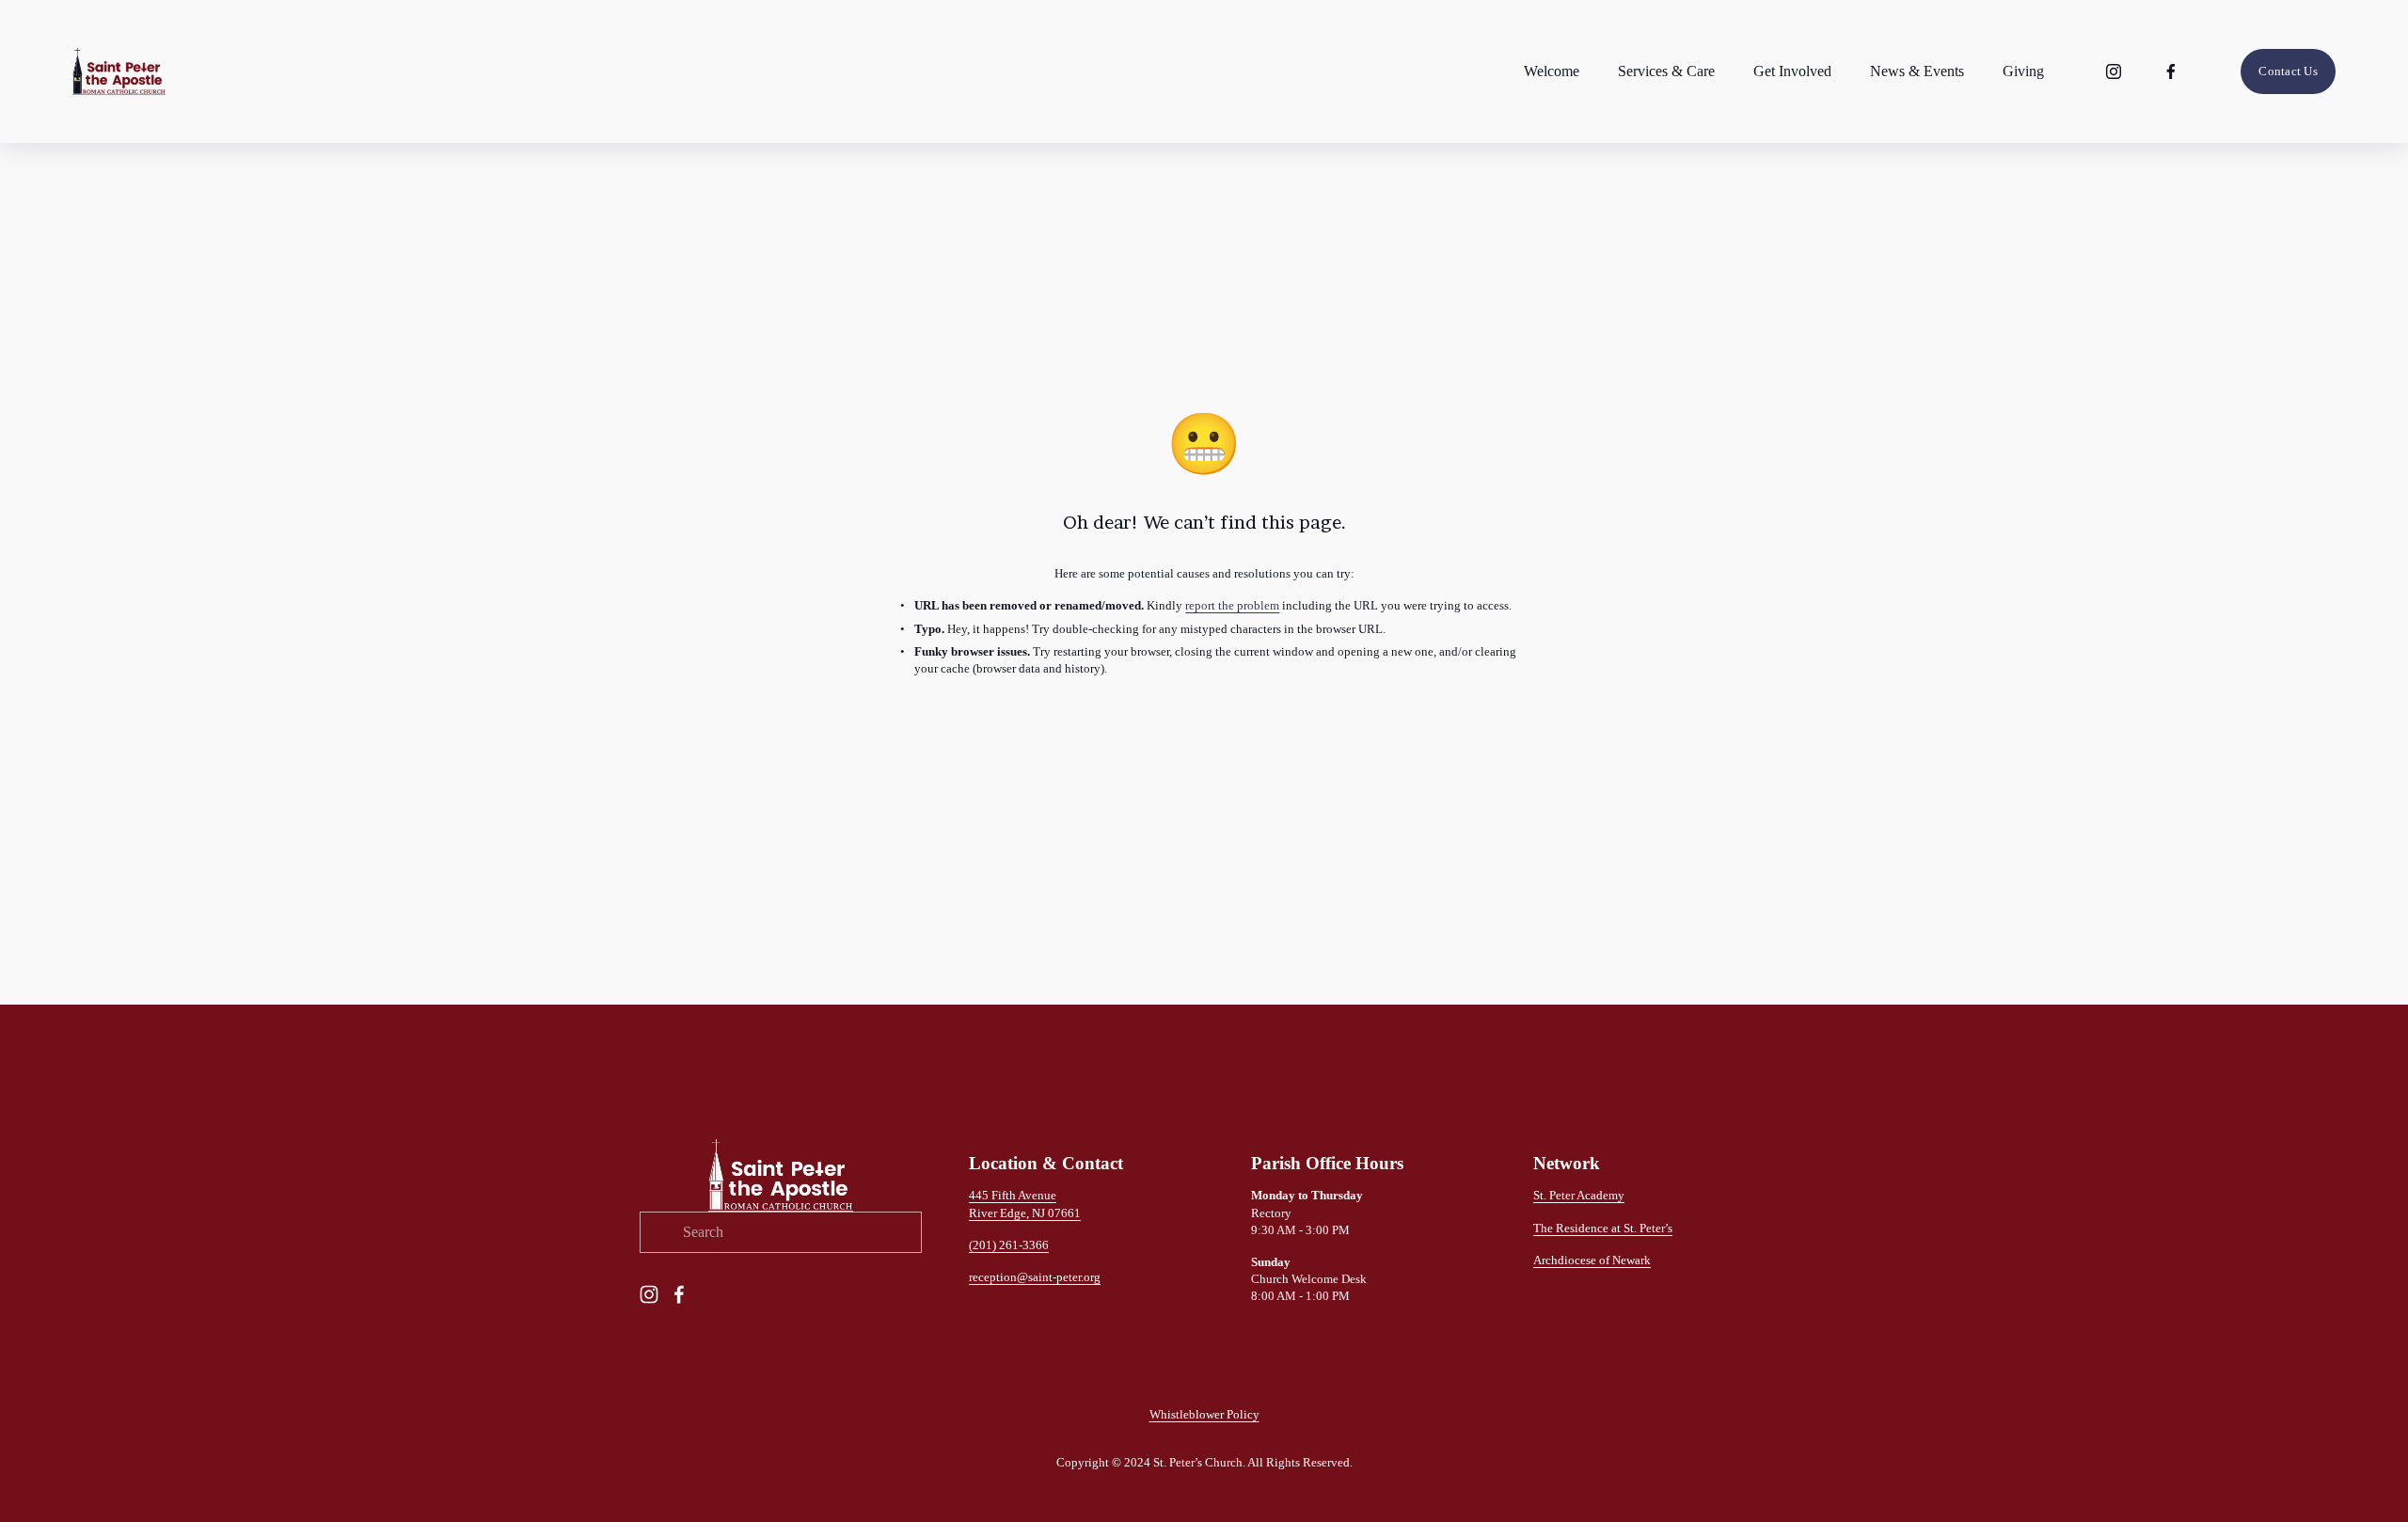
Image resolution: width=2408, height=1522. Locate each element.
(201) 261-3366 (1009, 1245)
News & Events (1917, 71)
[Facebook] (2171, 71)
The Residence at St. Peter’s (1603, 1228)
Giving (2023, 71)
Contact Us (2288, 71)
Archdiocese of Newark (1592, 1260)
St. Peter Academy (1579, 1195)
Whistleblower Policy (1204, 1414)
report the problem (1232, 605)
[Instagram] (2114, 71)
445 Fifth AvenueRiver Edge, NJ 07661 (1025, 1204)
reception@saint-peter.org (1035, 1277)
